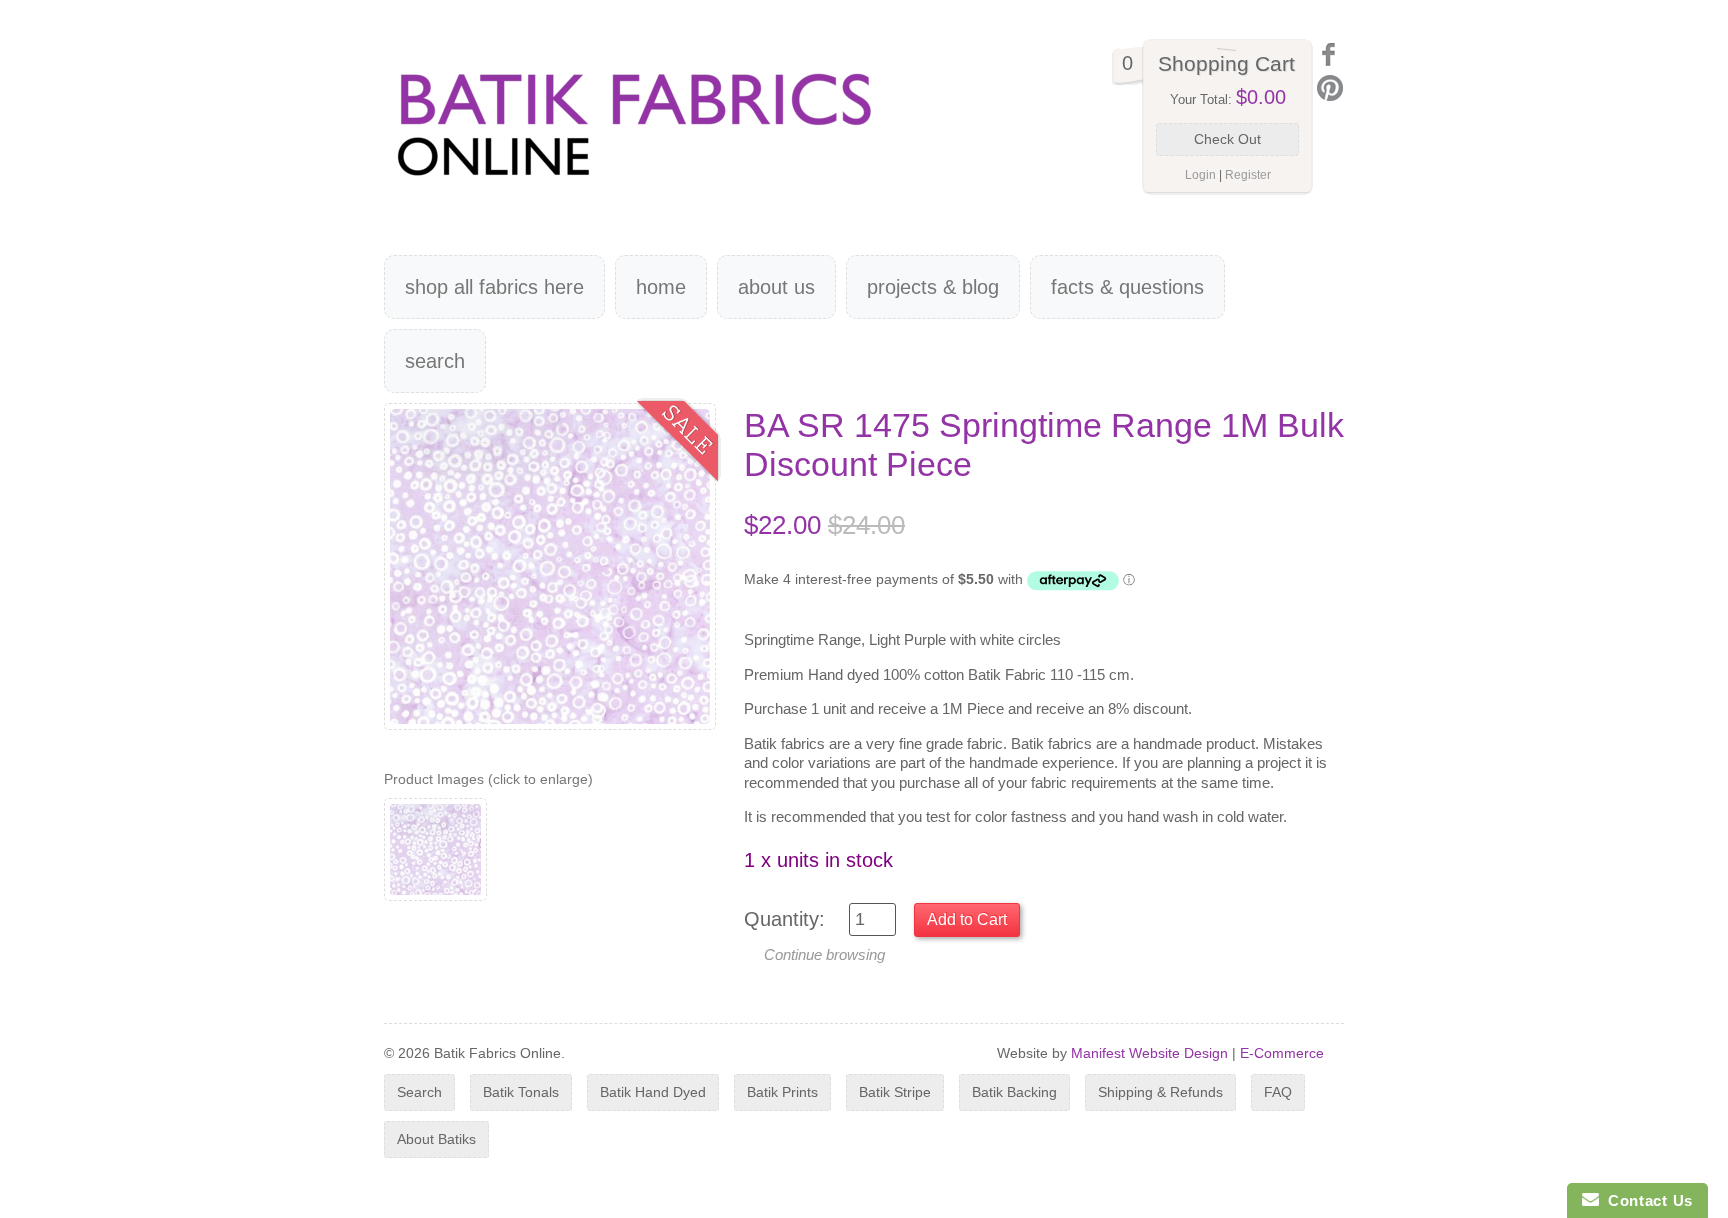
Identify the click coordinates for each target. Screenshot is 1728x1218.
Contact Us (1646, 1200)
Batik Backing (1014, 1092)
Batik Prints (782, 1092)
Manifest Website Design (1149, 1053)
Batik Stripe (895, 1092)
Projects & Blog (933, 287)
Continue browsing (824, 954)
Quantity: (784, 919)
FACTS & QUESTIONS (1127, 287)
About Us (776, 287)
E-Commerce (1282, 1053)
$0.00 (1261, 97)
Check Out (1227, 139)
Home (661, 287)
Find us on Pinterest (1330, 88)
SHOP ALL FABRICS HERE (494, 287)
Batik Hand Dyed (653, 1092)
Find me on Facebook (1330, 54)
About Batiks (436, 1139)
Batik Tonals (521, 1092)
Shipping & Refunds (1160, 1092)
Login (1200, 175)
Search (435, 361)
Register (1248, 175)
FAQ (1278, 1092)
